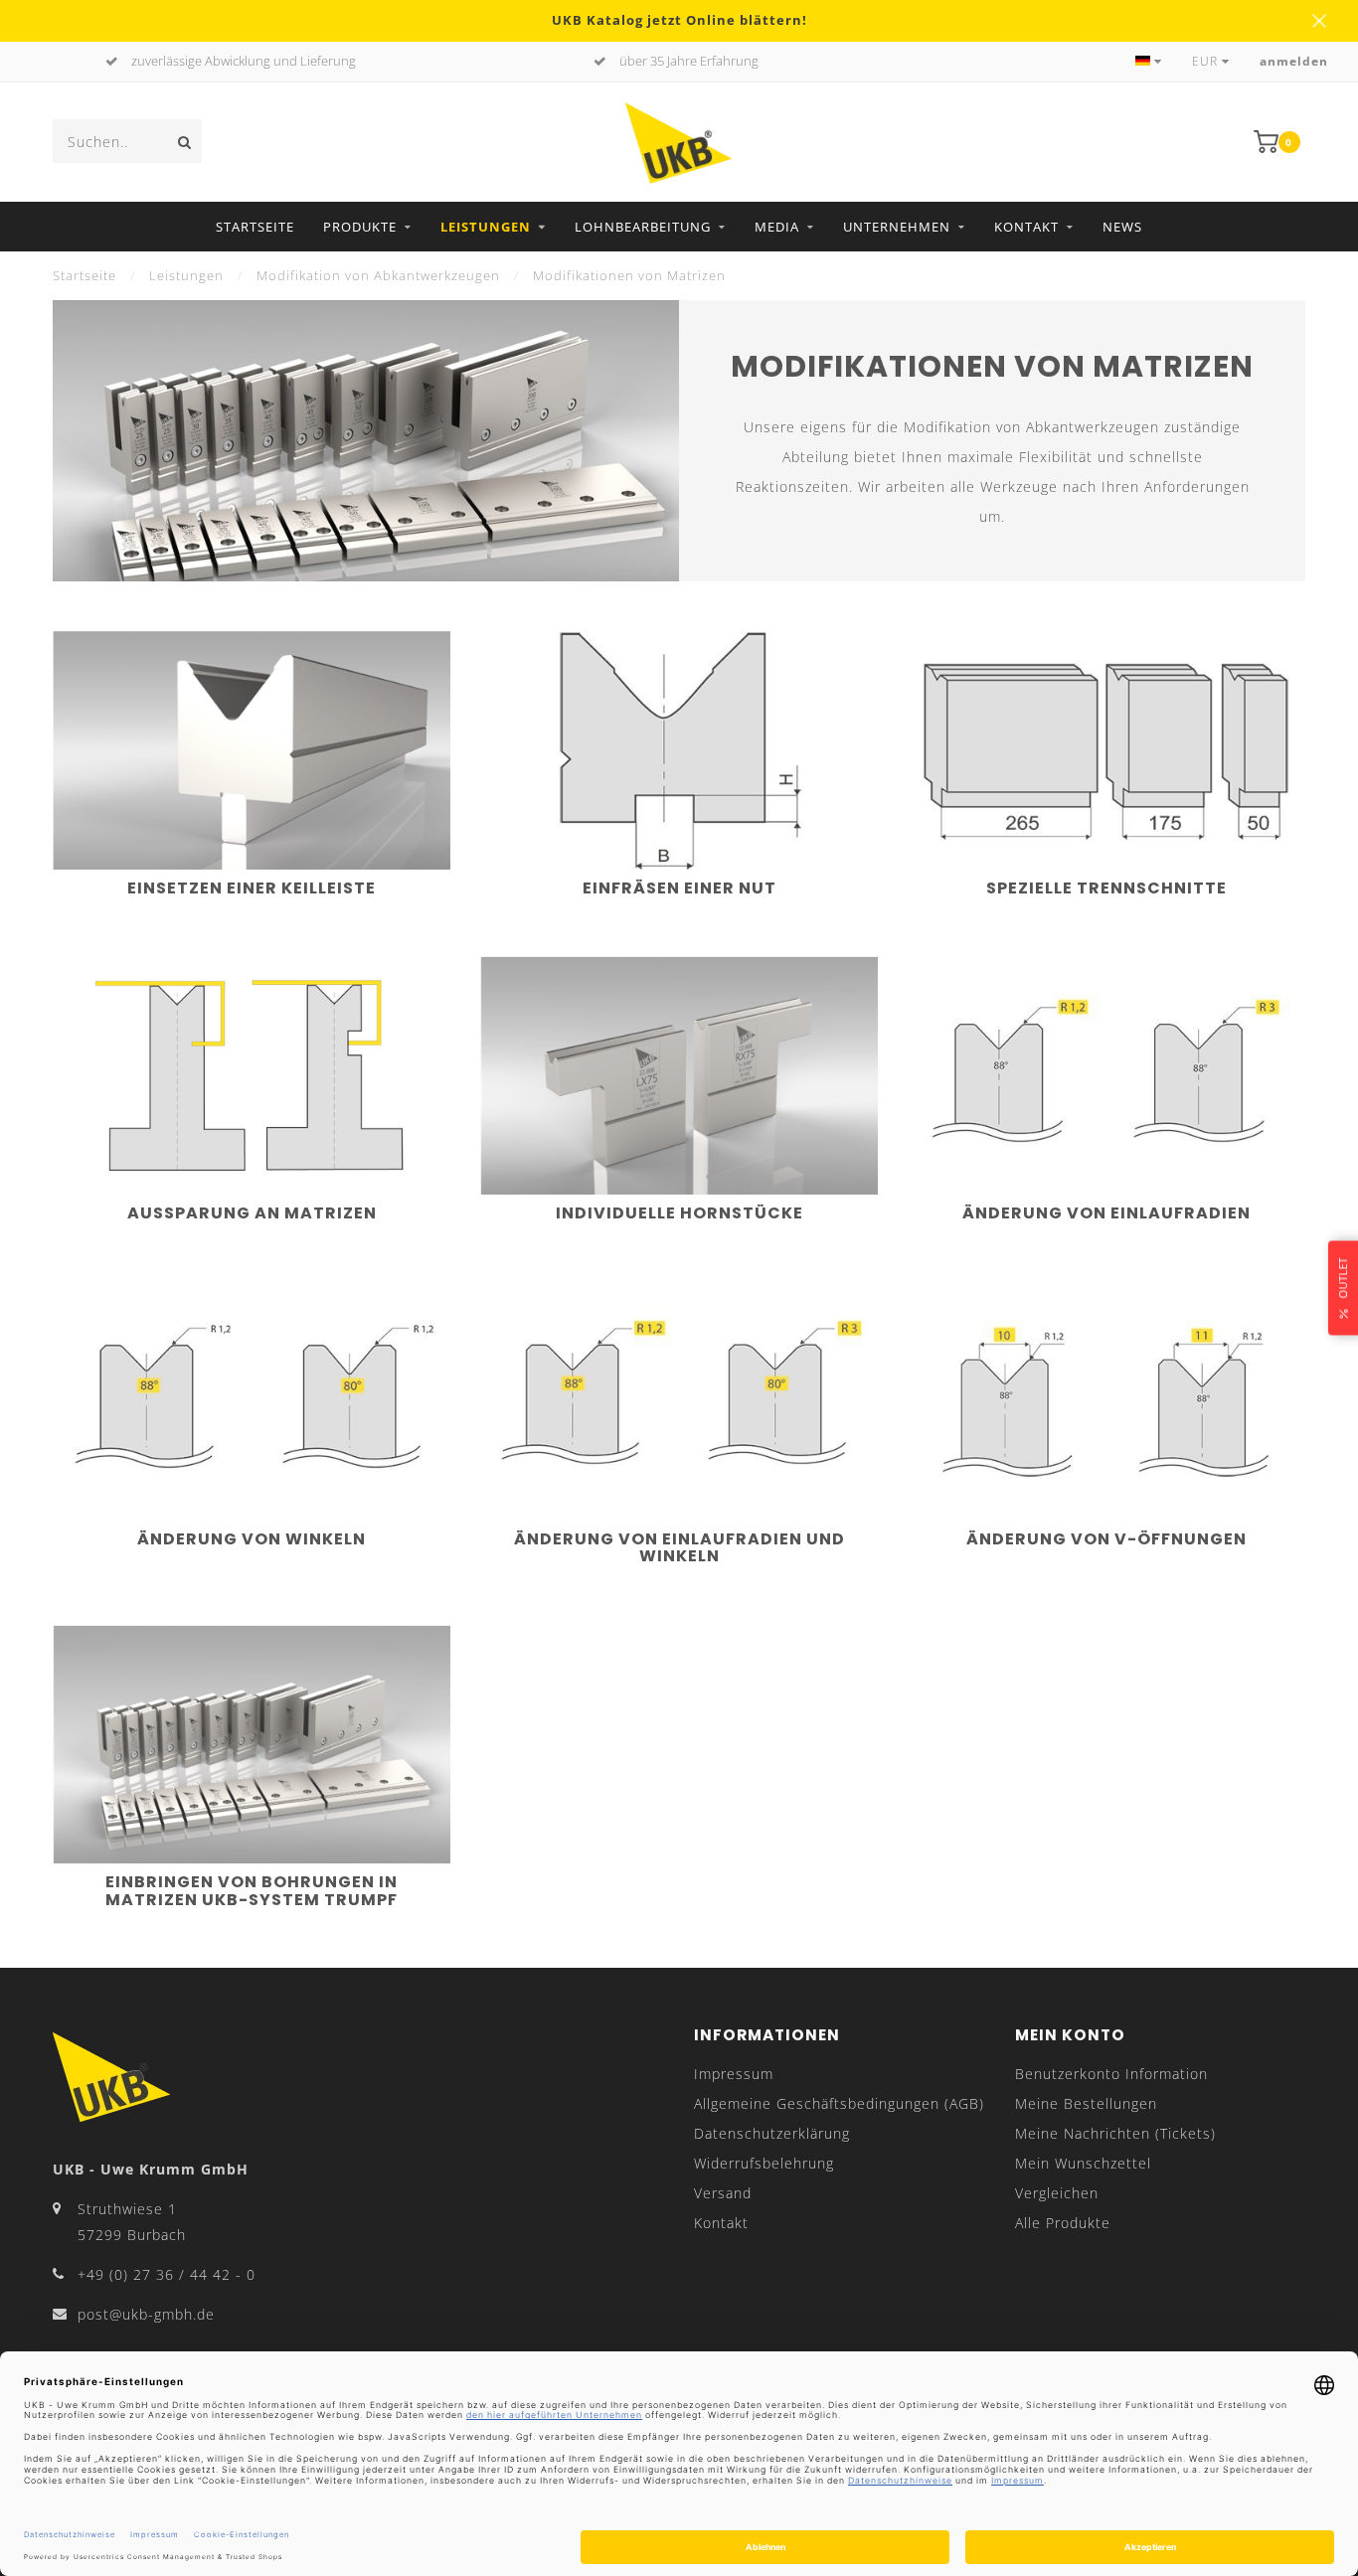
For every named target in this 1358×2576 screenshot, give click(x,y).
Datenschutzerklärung (772, 2133)
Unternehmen (897, 227)
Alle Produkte (1063, 2223)
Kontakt (1026, 227)
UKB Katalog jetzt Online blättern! (679, 20)
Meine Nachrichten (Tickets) (1115, 2133)
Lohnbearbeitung (643, 227)
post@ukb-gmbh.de (146, 2314)
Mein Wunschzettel (1083, 2163)
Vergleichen (1057, 2193)
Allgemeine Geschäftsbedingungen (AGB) (839, 2103)
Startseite (255, 227)
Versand (723, 2193)
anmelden (1294, 61)
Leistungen (486, 227)
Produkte (360, 227)
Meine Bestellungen (1086, 2103)
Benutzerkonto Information (1111, 2074)
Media (777, 227)
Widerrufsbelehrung (764, 2163)
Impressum (734, 2074)
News (1122, 227)
